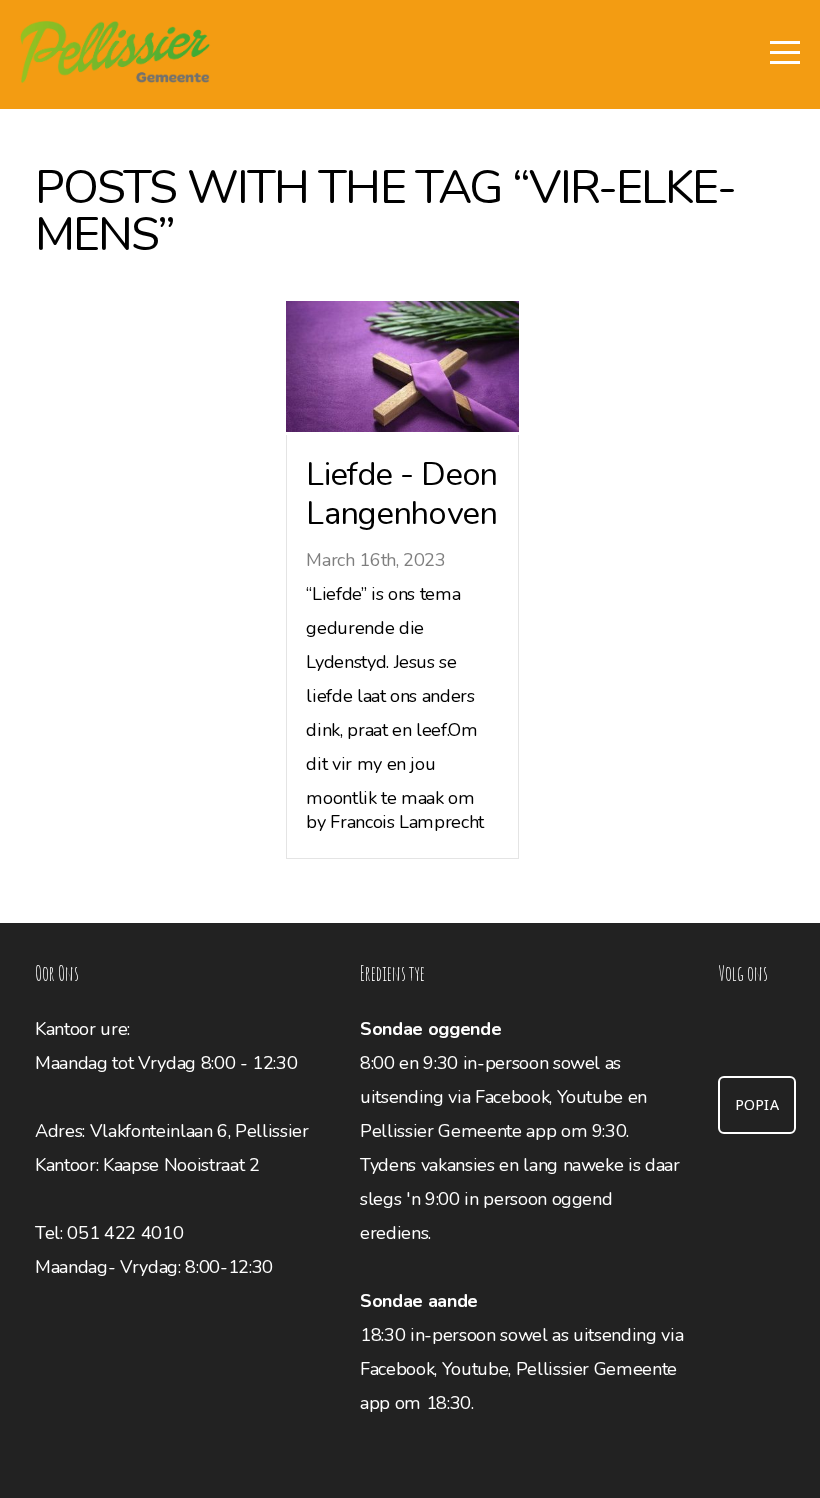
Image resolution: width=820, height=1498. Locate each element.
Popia (757, 1105)
